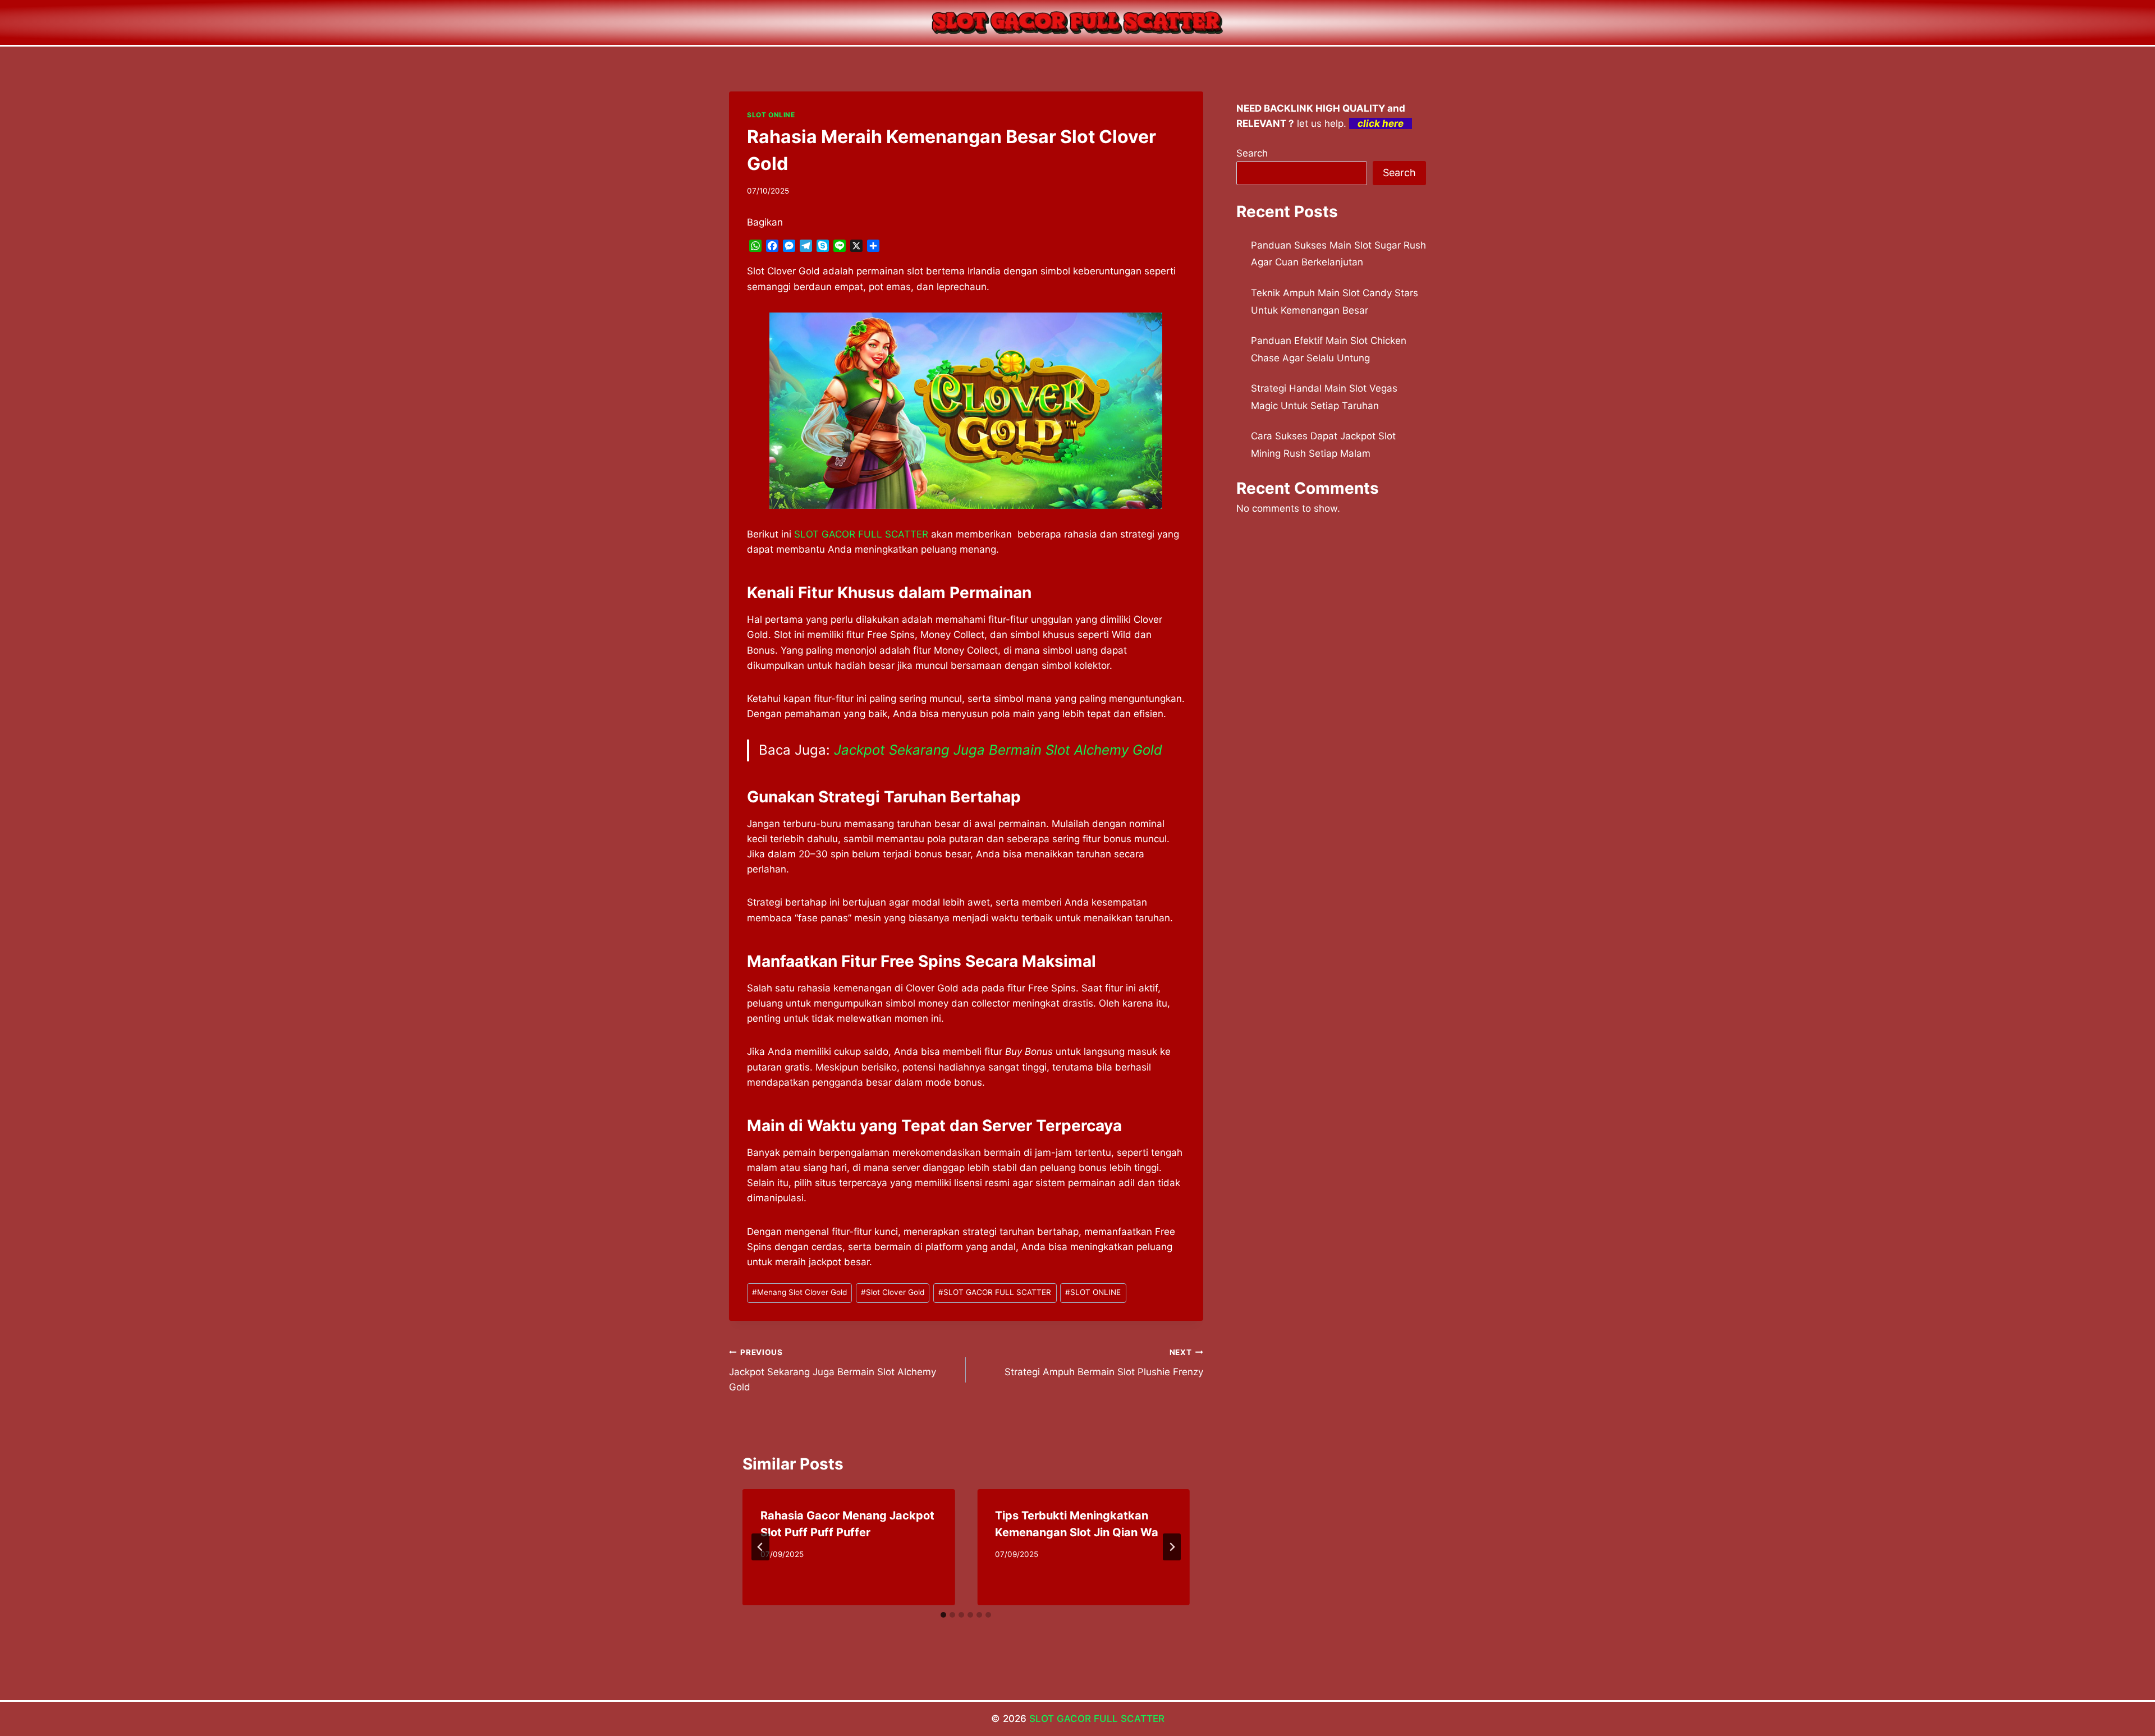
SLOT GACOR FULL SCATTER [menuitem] (861, 534)
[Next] (1172, 1547)
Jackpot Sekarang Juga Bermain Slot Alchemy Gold (998, 750)
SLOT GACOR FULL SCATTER (995, 1292)
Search (1252, 153)
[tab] (943, 1615)
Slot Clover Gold (893, 1292)
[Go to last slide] (760, 1547)
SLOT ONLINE (771, 115)
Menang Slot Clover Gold (799, 1292)
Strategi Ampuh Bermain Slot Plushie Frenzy (1104, 1363)
